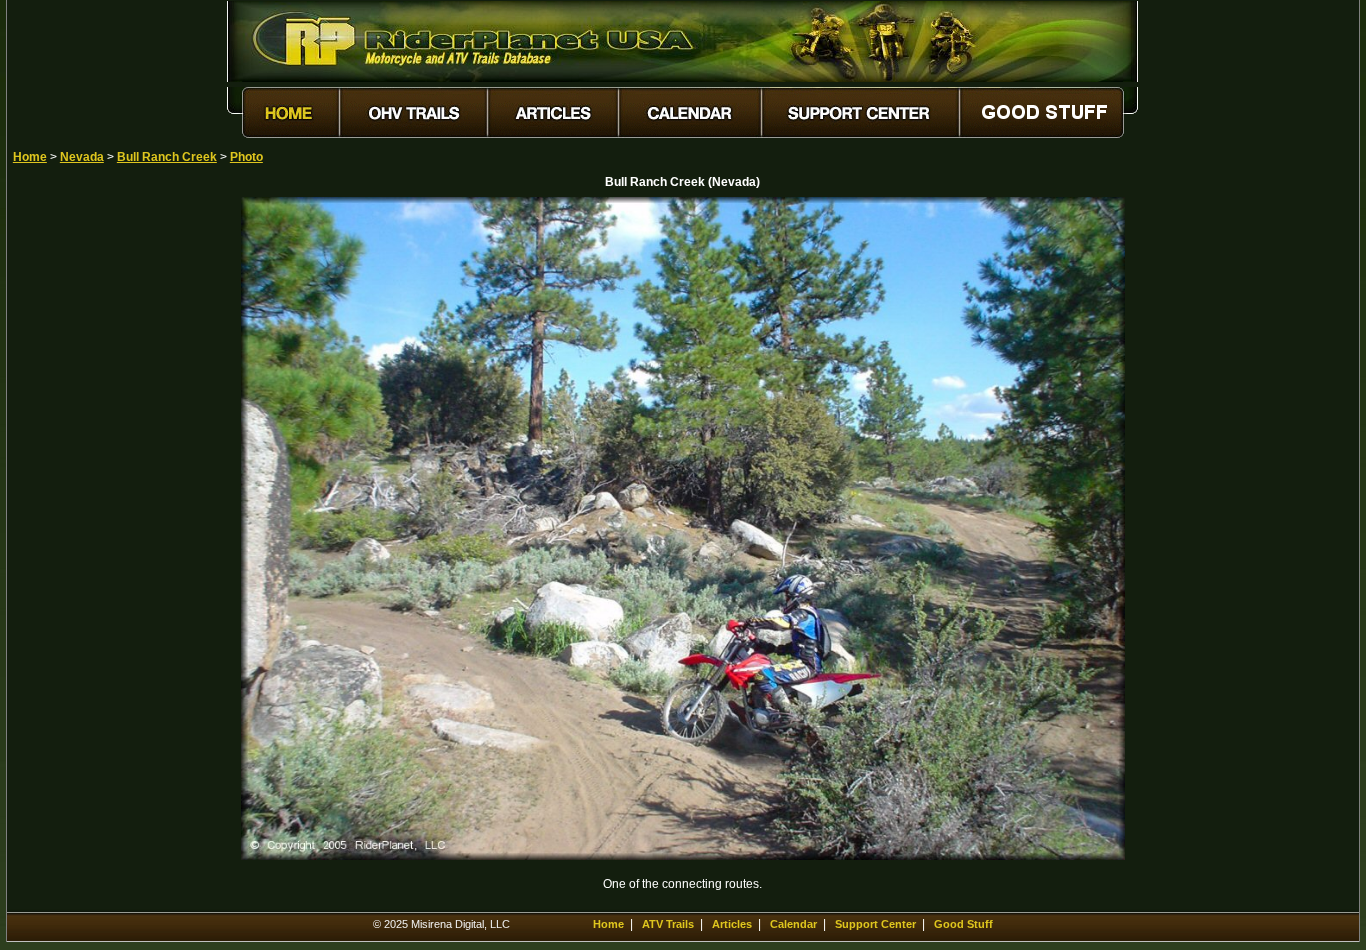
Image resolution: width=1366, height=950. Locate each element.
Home (30, 157)
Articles (732, 924)
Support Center (875, 924)
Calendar (793, 924)
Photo (246, 157)
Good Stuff (963, 924)
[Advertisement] (83, 497)
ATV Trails (668, 924)
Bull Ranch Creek (167, 157)
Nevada (82, 157)
